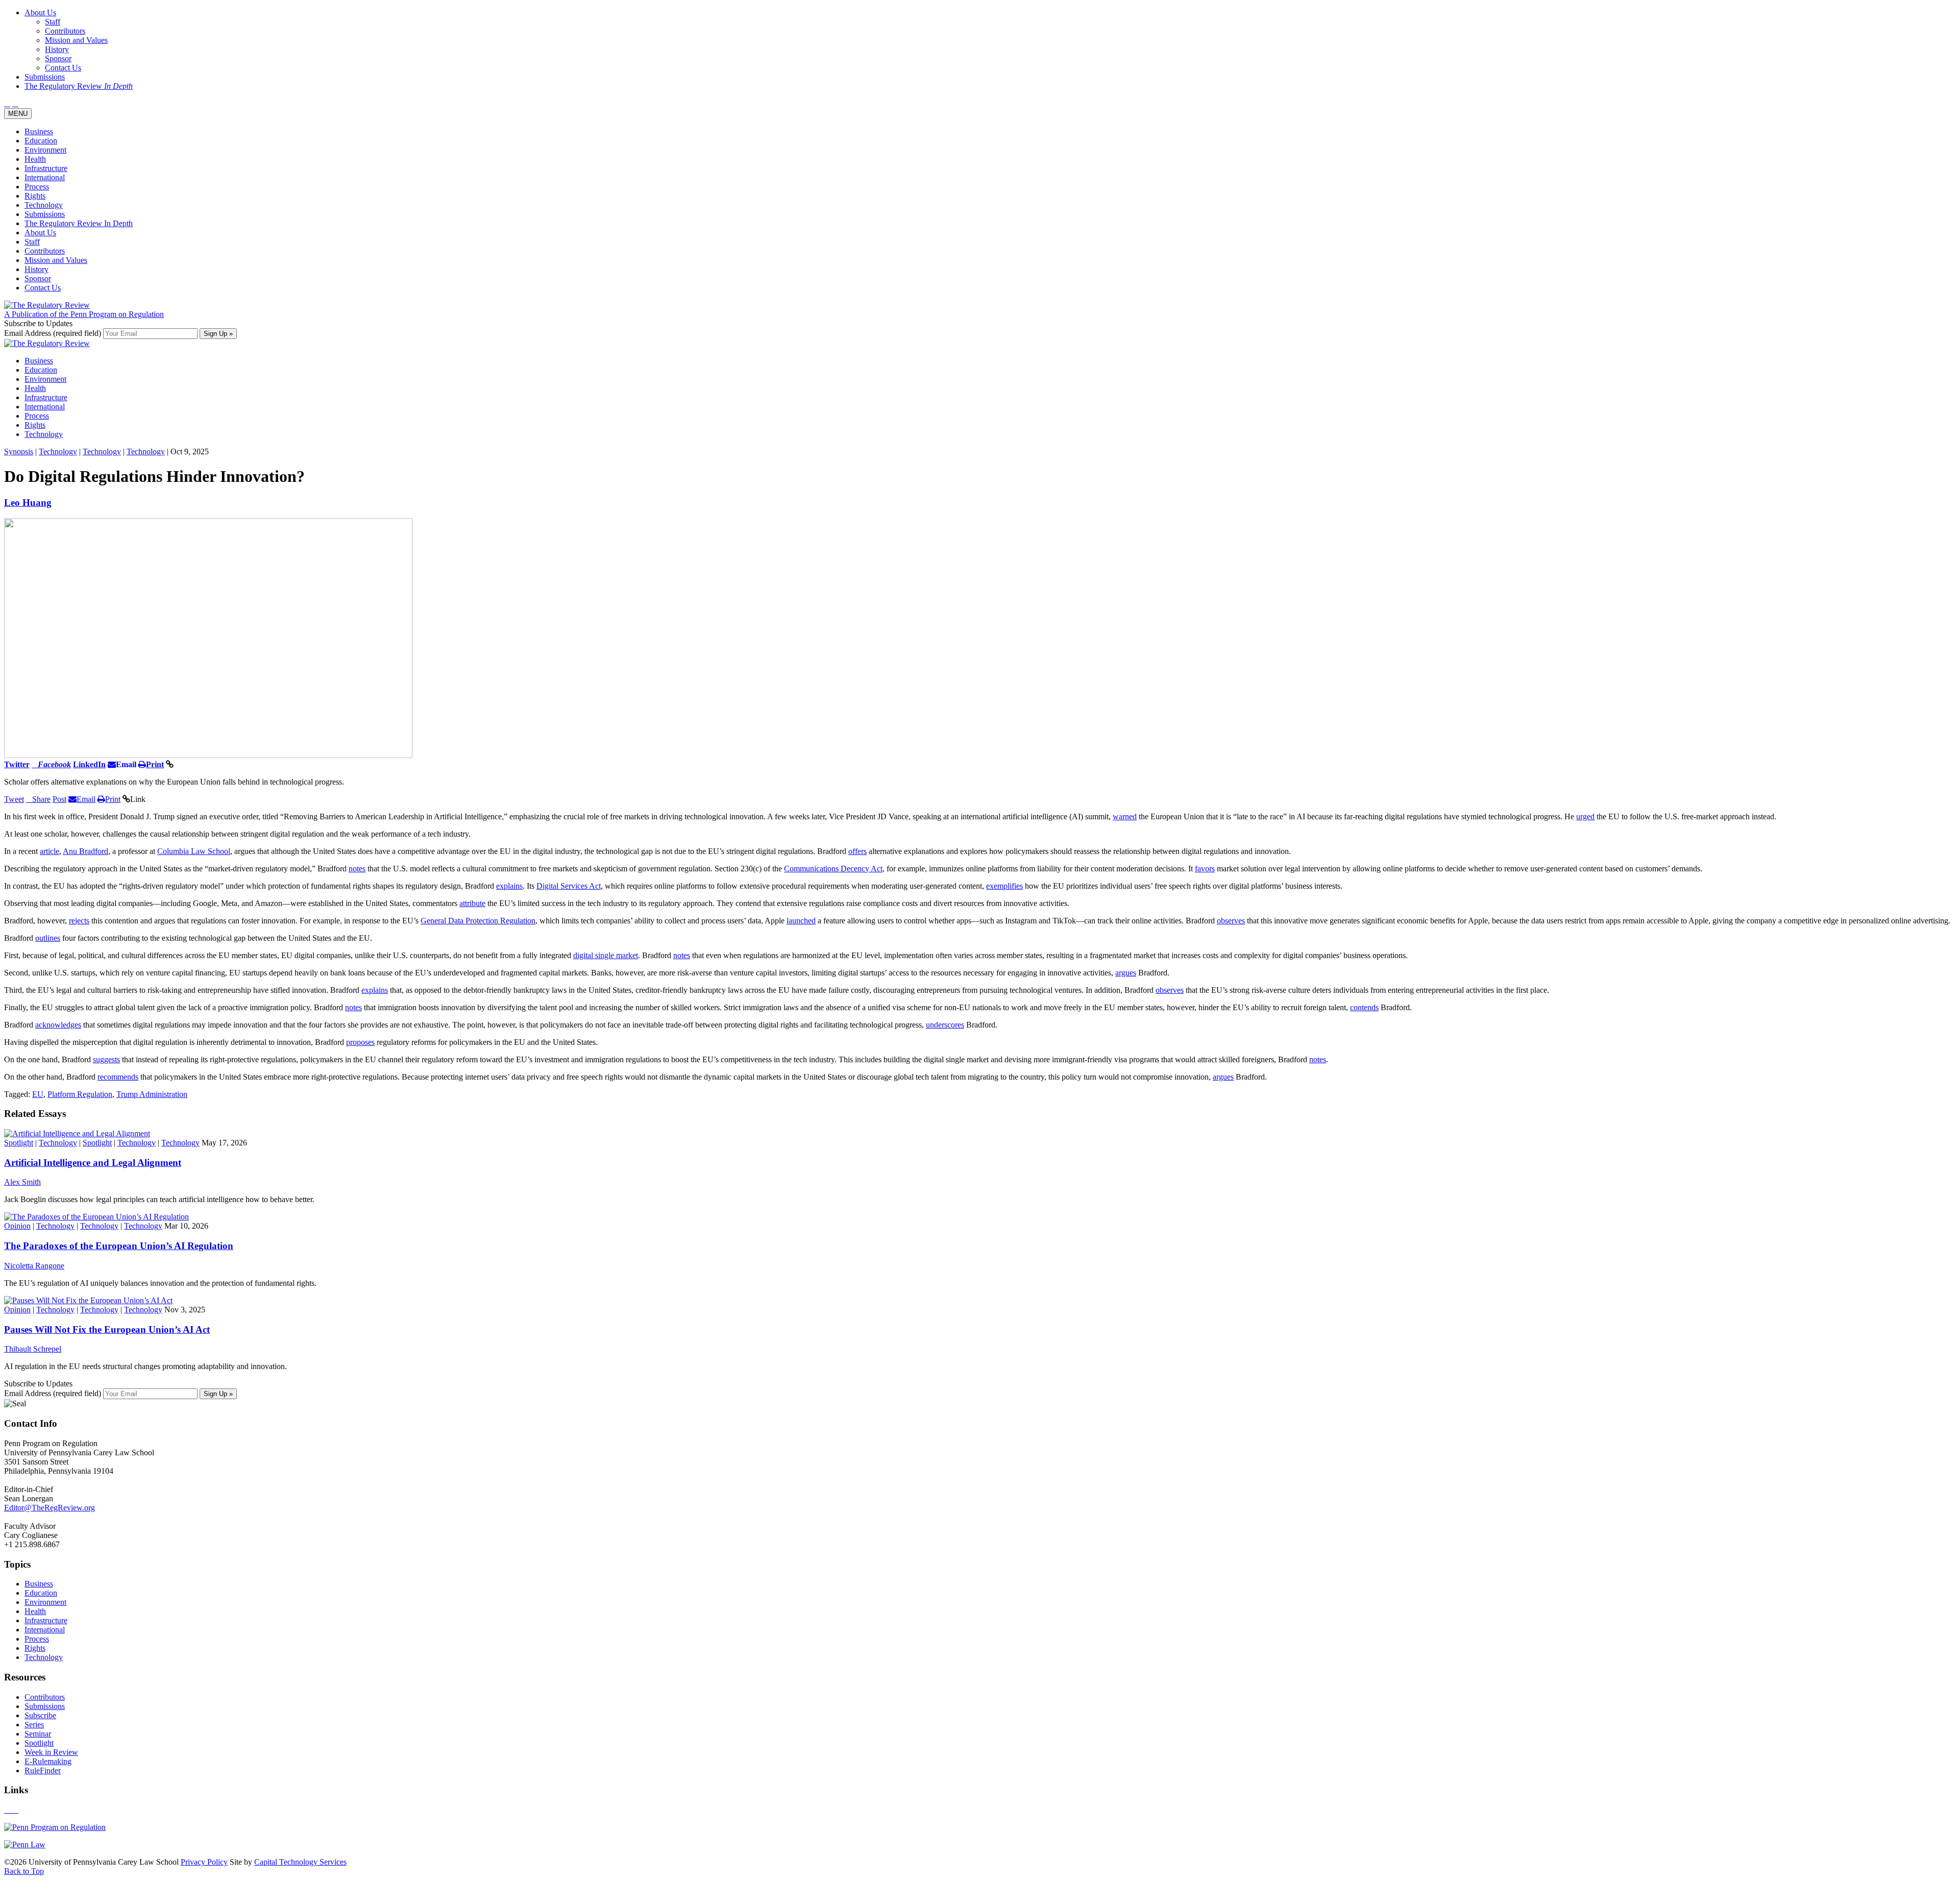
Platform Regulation (80, 1094)
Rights (35, 196)
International (45, 177)
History (36, 269)
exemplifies (1004, 886)
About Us (40, 233)
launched (801, 921)
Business (39, 131)
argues (1126, 973)
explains (509, 886)
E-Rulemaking (48, 1761)
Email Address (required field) (54, 333)
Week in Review (51, 1752)
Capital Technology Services (300, 1862)
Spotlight (19, 1143)
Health (35, 159)
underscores (945, 1025)
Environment (45, 150)
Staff (32, 242)
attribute (472, 903)
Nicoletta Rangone (34, 1266)
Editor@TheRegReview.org (50, 1508)
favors (1205, 869)
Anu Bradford (85, 851)
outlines (48, 938)
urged (1585, 816)
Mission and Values (56, 260)
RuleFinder (43, 1771)
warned (1125, 816)
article (50, 851)
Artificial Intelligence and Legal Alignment (93, 1163)
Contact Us (43, 288)
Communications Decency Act (833, 869)
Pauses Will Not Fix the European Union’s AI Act (107, 1329)
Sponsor (38, 278)
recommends (118, 1077)
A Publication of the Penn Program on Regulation (84, 314)
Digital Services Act (569, 886)
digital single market (606, 955)
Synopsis (19, 451)
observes (1231, 921)
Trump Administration (152, 1094)
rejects (79, 921)
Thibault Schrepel (33, 1349)
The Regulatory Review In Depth (79, 223)
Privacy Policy (204, 1862)
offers (857, 851)
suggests (106, 1059)
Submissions (45, 214)
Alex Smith (22, 1182)
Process (37, 187)
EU (38, 1094)
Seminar (38, 1734)
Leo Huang (28, 503)
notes (357, 869)
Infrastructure (46, 168)
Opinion (17, 1226)
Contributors (45, 251)
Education (41, 141)
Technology (44, 205)
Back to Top (24, 1871)
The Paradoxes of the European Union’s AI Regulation (119, 1246)
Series (34, 1725)
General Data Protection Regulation (478, 921)
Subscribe (40, 1715)
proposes (360, 1042)
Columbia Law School (194, 851)
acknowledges (58, 1025)
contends (1364, 1007)
